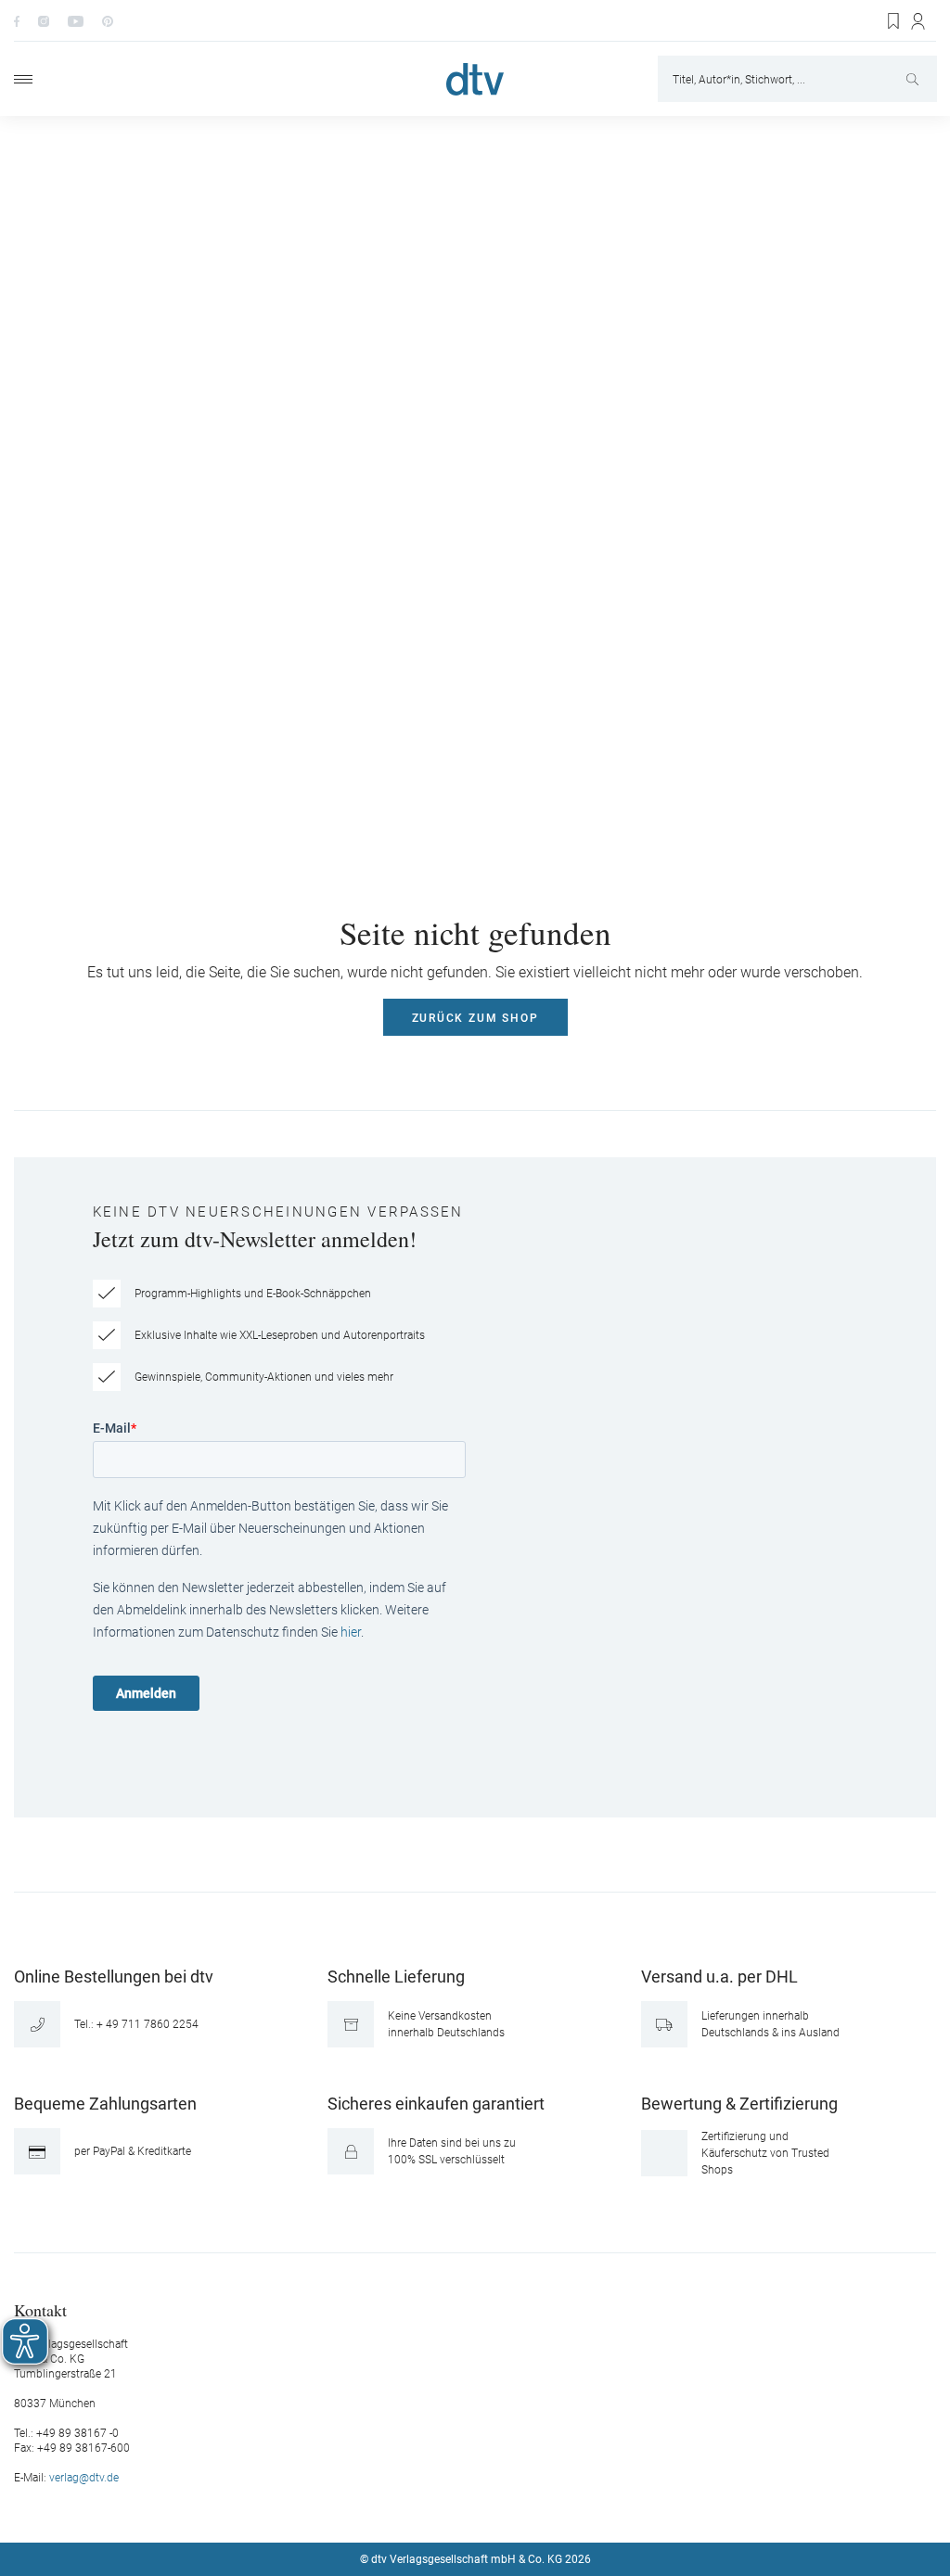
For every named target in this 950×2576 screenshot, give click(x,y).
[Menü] (23, 79)
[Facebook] (17, 20)
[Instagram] (44, 20)
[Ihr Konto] (919, 21)
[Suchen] (914, 79)
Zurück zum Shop (475, 1018)
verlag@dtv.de (84, 2478)
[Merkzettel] (894, 21)
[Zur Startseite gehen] (475, 79)
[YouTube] (76, 20)
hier (351, 1632)
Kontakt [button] (40, 2309)
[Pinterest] (108, 20)
